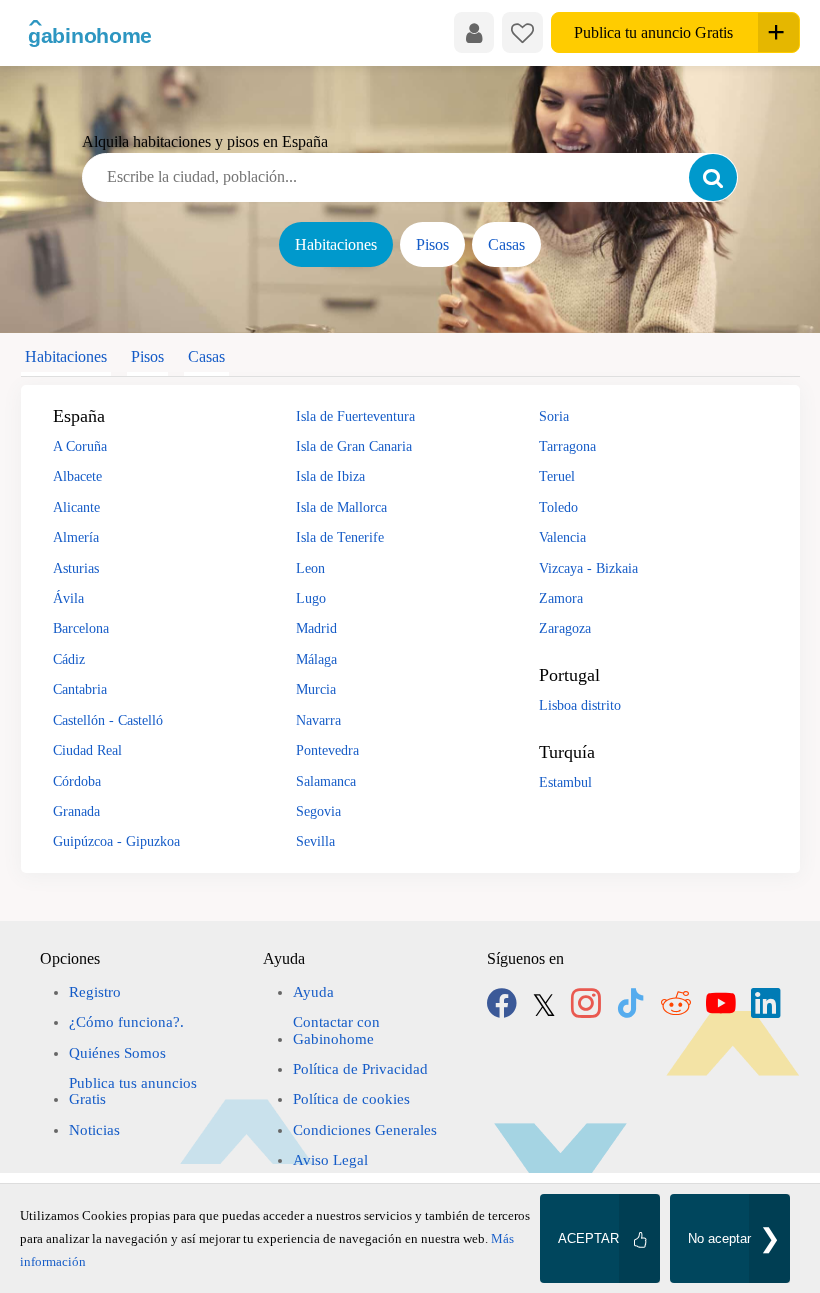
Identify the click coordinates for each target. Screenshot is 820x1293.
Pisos (432, 244)
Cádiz (69, 659)
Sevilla (315, 841)
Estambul (565, 782)
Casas (506, 244)
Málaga (316, 659)
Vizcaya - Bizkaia (588, 568)
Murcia (316, 689)
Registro (95, 992)
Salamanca (326, 781)
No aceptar (719, 1238)
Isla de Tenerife (340, 537)
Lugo (311, 598)
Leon (310, 568)
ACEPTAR (588, 1238)
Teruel (557, 476)
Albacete (77, 476)
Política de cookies (351, 1099)
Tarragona (567, 446)
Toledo (558, 507)
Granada (76, 811)
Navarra (318, 720)
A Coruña (80, 446)
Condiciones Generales (365, 1130)
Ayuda (313, 992)
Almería (76, 537)
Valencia (562, 537)
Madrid (316, 628)
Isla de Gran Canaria (354, 446)
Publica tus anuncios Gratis (133, 1091)
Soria (554, 416)
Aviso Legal (330, 1160)
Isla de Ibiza (330, 476)
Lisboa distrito (580, 705)
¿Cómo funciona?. (126, 1022)
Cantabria (80, 689)
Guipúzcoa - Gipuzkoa (116, 841)
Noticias (94, 1130)
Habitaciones (336, 244)
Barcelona (81, 628)
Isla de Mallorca (341, 507)
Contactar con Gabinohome (336, 1030)
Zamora (561, 598)
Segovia (318, 811)
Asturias (76, 568)
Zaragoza (565, 628)
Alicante (76, 507)
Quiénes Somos (117, 1053)
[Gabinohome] (91, 33)
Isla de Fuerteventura (355, 416)
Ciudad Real (87, 750)
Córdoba (77, 781)
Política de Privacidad (360, 1069)
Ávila (68, 598)
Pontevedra (327, 750)
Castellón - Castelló (108, 720)
